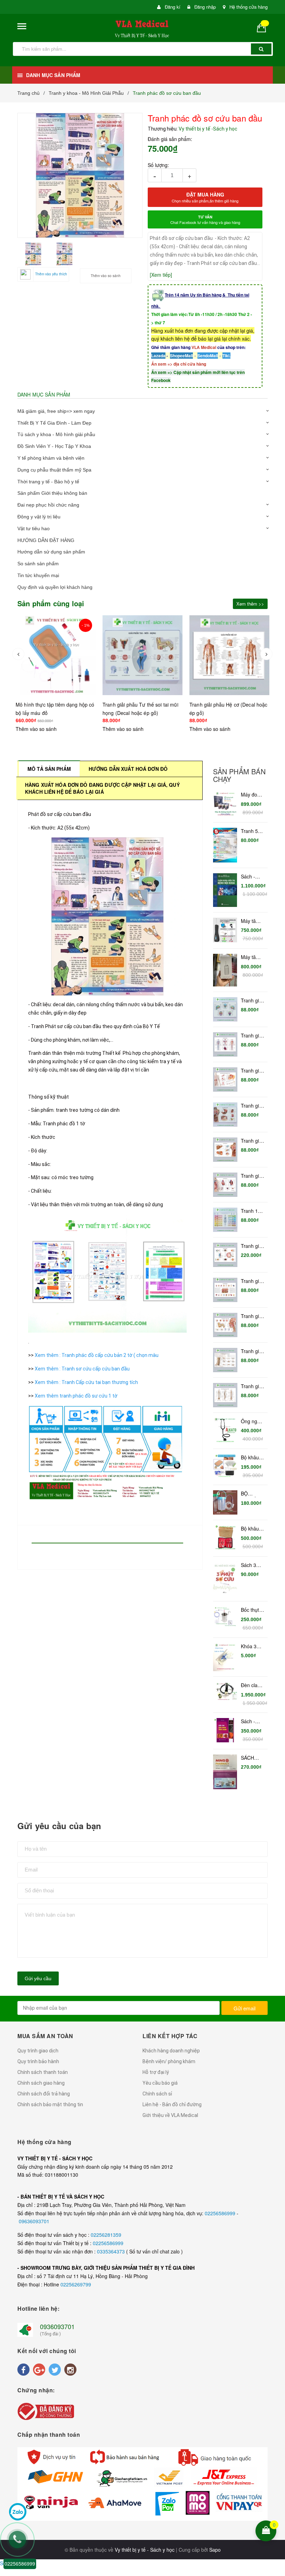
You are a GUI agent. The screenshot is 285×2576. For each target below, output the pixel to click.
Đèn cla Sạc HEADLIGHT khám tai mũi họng (253, 1685)
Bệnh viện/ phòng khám (169, 2061)
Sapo (215, 2550)
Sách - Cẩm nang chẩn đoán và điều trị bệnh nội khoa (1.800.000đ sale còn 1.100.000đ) (253, 877)
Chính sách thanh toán (43, 2072)
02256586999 (221, 2213)
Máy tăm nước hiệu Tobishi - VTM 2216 (253, 957)
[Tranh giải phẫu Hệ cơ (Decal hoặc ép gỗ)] (142, 655)
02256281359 (106, 2235)
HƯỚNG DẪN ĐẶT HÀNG (46, 540)
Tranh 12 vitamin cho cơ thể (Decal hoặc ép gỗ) (253, 1211)
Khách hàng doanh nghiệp (171, 2051)
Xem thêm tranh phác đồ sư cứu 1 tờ (76, 1396)
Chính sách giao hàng (41, 2083)
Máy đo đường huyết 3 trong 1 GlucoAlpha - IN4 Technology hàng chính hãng (253, 795)
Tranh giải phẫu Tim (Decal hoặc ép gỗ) (252, 1176)
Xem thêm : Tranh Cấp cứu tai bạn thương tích (87, 1382)
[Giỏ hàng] (264, 28)
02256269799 (76, 2284)
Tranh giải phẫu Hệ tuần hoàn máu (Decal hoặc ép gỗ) (252, 1036)
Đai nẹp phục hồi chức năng (48, 505)
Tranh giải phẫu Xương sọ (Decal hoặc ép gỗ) (252, 1001)
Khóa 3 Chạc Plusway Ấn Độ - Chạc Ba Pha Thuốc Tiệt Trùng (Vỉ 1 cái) (252, 1647)
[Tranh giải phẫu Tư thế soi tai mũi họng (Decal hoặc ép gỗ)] (56, 655)
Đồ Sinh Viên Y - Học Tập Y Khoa (54, 446)
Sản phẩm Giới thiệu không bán (52, 493)
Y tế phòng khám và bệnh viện (51, 458)
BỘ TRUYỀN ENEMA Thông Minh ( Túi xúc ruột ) (252, 1494)
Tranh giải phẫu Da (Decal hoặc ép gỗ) (252, 1281)
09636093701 (34, 2221)
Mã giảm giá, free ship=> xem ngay (56, 411)
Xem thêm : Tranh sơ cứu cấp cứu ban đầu (82, 1369)
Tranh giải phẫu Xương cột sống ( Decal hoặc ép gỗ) (252, 1386)
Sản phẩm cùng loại (51, 603)
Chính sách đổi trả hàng (44, 2094)
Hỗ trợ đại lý (156, 2072)
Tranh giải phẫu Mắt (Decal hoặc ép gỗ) (252, 1246)
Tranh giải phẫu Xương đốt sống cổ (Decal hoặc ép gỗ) (253, 1351)
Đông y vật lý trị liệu (39, 517)
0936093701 (57, 2326)
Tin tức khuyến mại (38, 575)
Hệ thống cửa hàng (249, 7)
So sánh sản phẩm (38, 564)
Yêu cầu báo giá (160, 2083)
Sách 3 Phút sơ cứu (249, 1565)
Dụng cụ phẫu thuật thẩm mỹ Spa (54, 470)
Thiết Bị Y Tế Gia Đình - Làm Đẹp (54, 423)
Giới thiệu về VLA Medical (170, 2115)
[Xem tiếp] (161, 275)
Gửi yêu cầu (38, 1978)
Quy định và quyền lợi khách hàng (55, 587)
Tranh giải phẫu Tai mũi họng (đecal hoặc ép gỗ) (252, 1316)
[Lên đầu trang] (275, 2486)
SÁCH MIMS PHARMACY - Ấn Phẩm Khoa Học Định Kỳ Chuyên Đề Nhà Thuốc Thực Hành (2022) (253, 1758)
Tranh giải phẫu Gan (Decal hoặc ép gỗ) (252, 1141)
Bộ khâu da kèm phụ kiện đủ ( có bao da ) (250, 1529)
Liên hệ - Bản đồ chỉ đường (172, 2104)
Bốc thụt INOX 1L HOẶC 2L (251, 1610)
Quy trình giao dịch (38, 2051)
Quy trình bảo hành (38, 2061)
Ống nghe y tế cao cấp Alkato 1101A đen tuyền (253, 1422)
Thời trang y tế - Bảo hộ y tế (48, 482)
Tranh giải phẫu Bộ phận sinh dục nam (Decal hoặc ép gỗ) (252, 1071)
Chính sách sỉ (157, 2094)
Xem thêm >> (250, 604)
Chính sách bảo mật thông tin (50, 2104)
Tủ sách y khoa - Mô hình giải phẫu (56, 434)
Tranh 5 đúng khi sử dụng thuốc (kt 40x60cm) (252, 831)
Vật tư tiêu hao (34, 528)
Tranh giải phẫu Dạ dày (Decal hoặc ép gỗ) (252, 1106)
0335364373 (112, 2251)
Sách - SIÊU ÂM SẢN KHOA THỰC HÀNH (251, 1721)
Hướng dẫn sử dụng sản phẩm (51, 552)
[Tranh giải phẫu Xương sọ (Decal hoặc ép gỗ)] (229, 655)
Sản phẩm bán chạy (239, 775)
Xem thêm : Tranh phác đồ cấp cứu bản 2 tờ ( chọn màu (97, 1355)
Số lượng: (158, 165)
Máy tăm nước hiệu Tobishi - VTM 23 (252, 921)
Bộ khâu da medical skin (250, 1458)
